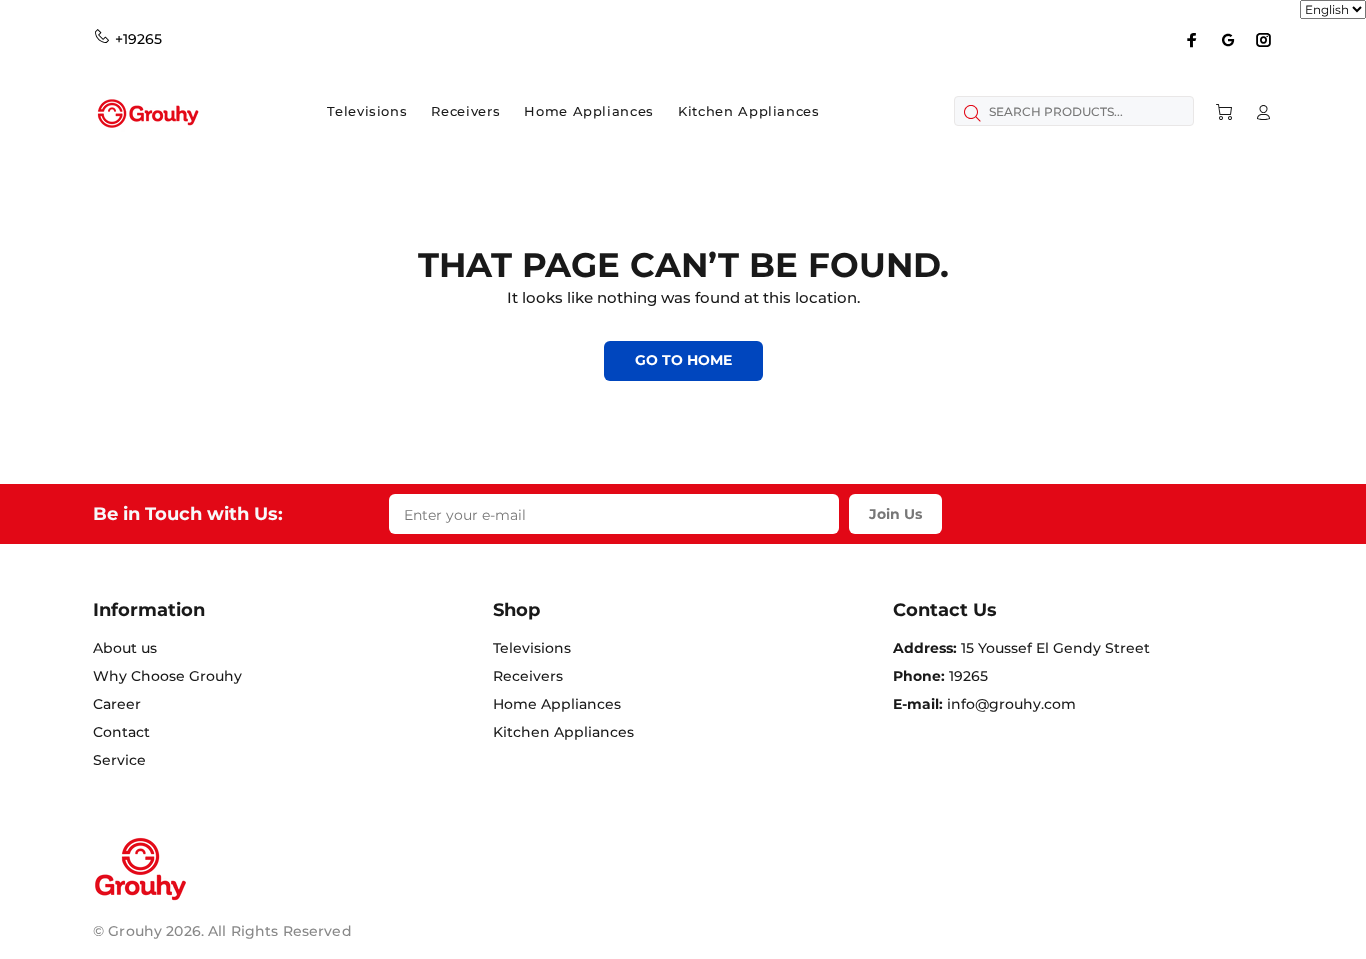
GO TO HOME (683, 360)
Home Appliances (557, 704)
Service (119, 760)
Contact (121, 732)
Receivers (528, 676)
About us (125, 648)
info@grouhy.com (1011, 704)
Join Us (895, 514)
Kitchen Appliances (563, 732)
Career (117, 704)
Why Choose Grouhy (167, 676)
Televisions (532, 648)
